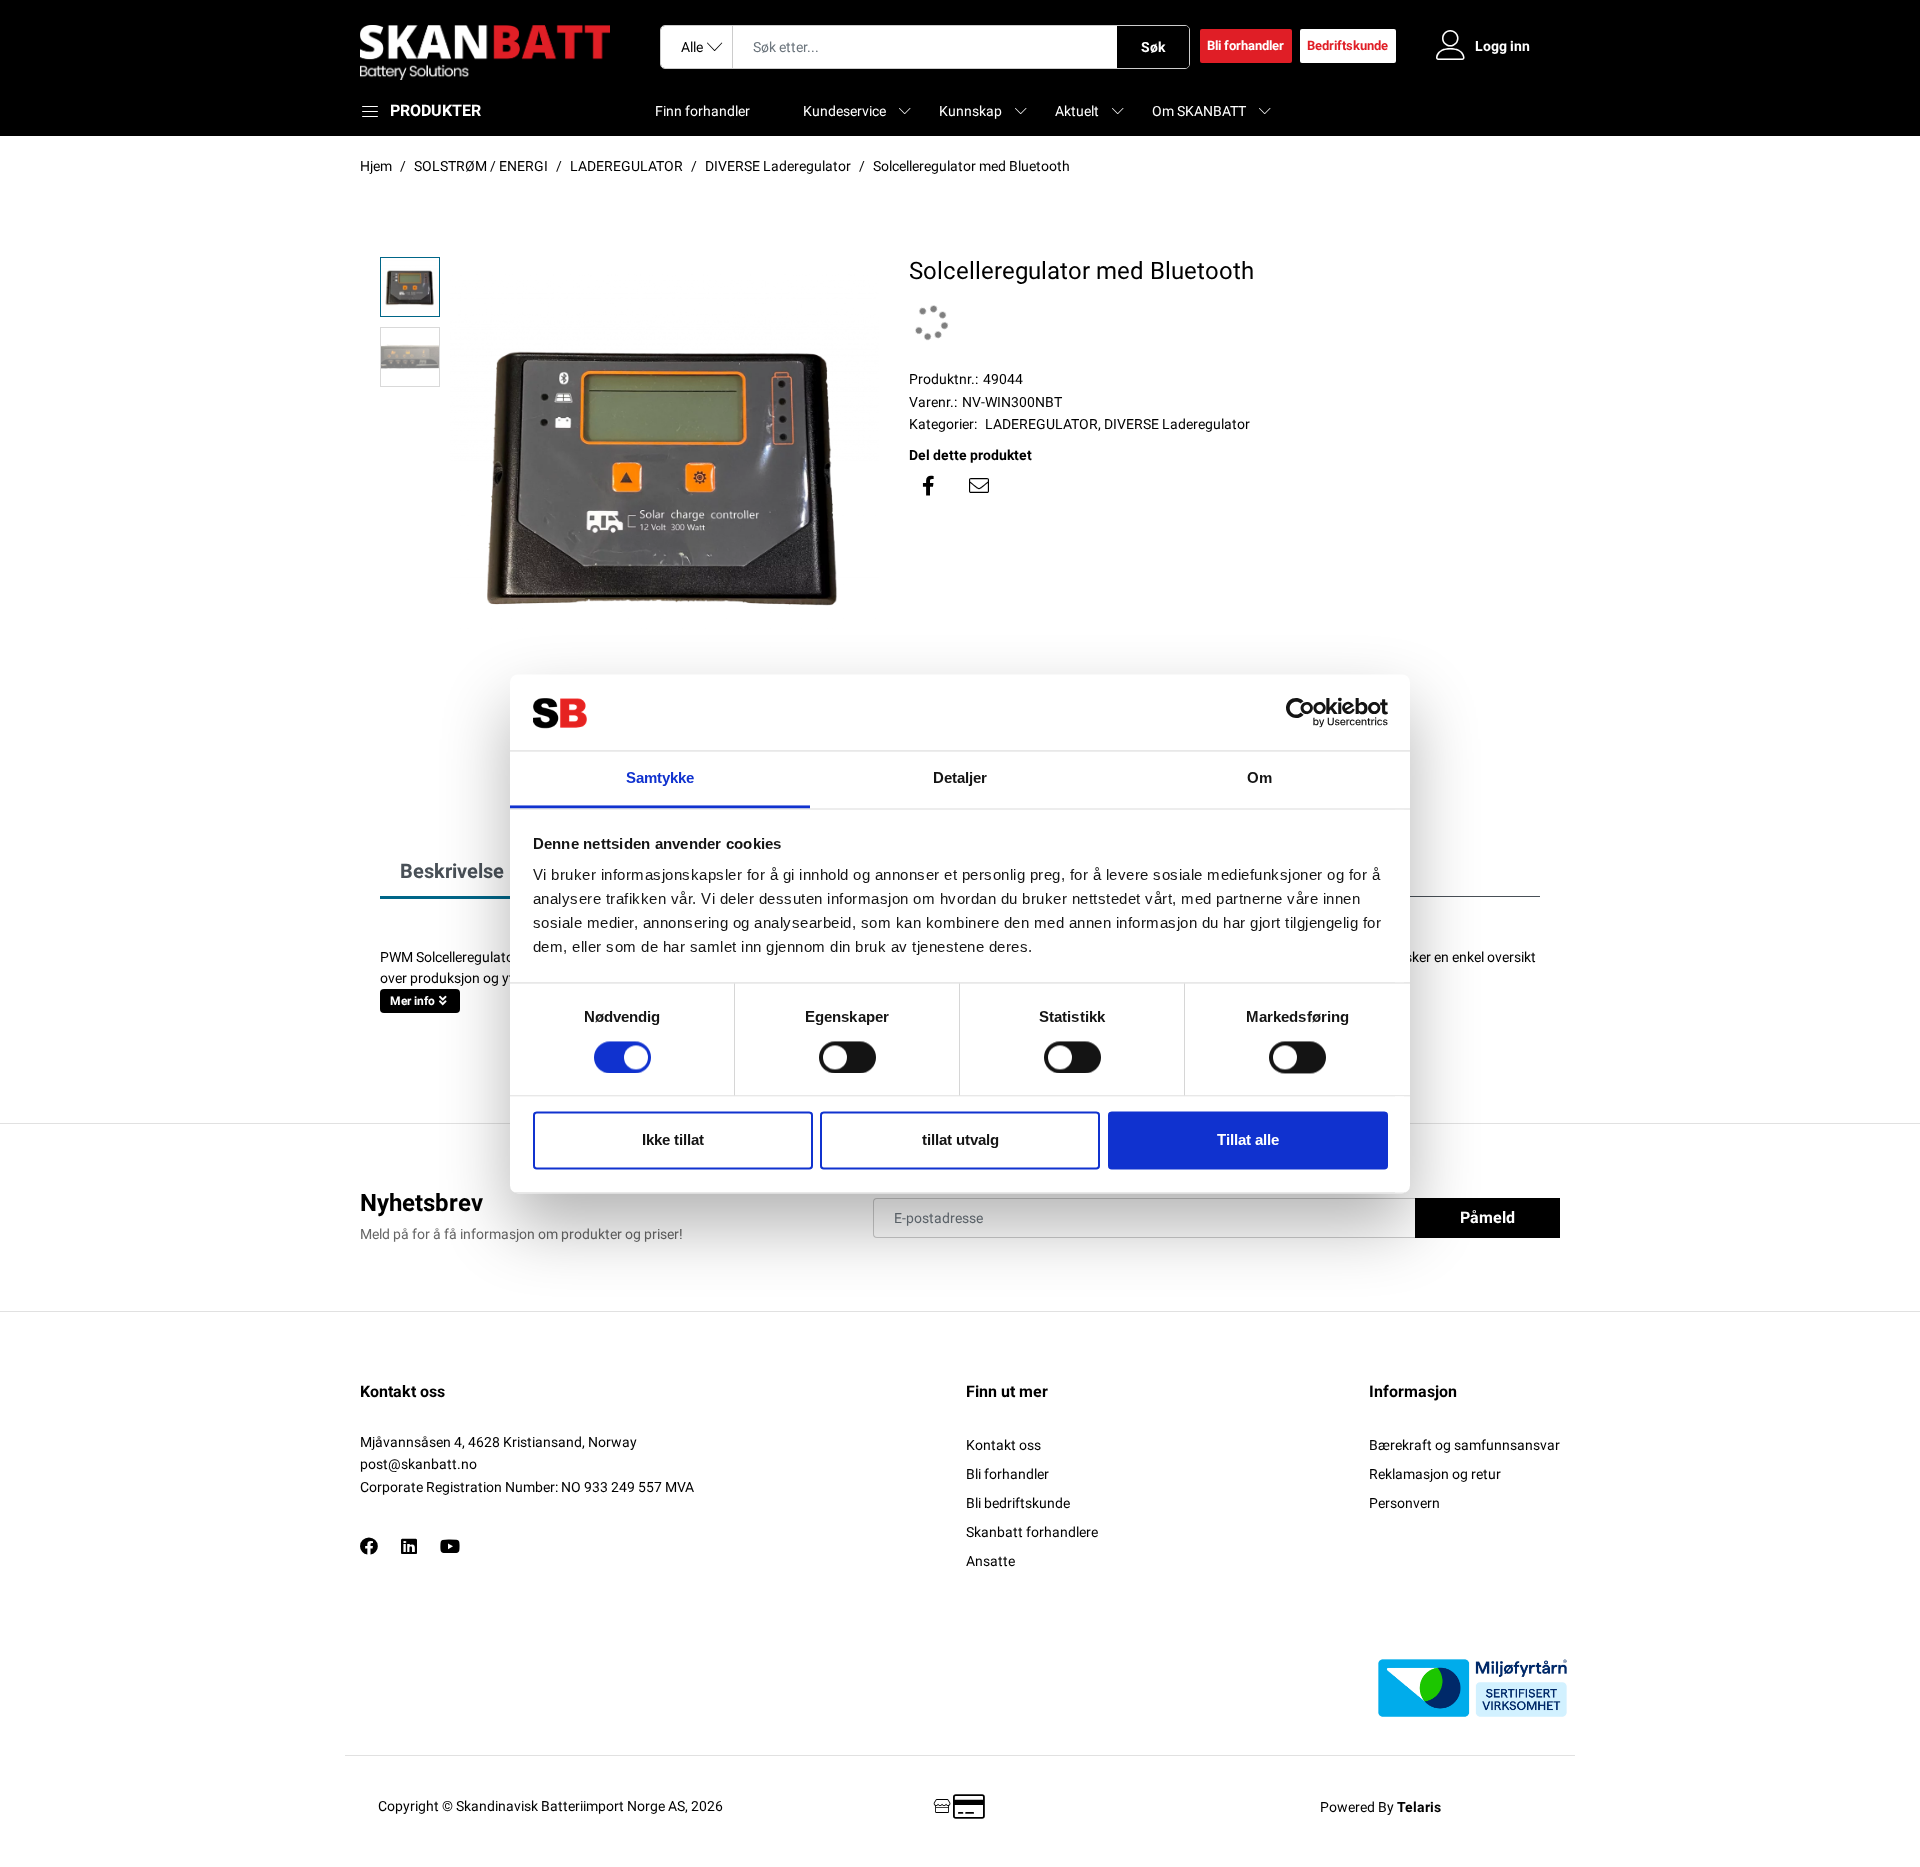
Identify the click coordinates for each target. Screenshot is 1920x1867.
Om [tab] (1259, 778)
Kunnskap (970, 111)
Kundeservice (844, 111)
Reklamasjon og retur (1435, 1474)
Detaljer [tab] (960, 778)
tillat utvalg (960, 1140)
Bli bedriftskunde (1018, 1503)
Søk (1153, 47)
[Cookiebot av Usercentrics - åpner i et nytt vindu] (1300, 712)
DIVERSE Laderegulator (1177, 424)
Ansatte (990, 1561)
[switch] (847, 1057)
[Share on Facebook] (929, 486)
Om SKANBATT (1199, 111)
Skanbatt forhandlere (1032, 1532)
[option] (664, 471)
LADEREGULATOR (1041, 424)
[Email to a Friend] (979, 486)
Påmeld (1487, 1217)
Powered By (1380, 1807)
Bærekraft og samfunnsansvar (1464, 1445)
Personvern (1404, 1503)
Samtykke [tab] (660, 778)
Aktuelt (1077, 111)
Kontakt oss (1003, 1445)
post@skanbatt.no (418, 1464)
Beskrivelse (452, 871)
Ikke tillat (673, 1140)
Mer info (412, 1001)
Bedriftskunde (1347, 45)
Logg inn (1502, 46)
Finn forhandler (702, 111)
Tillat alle (1248, 1140)
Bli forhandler (1245, 45)
